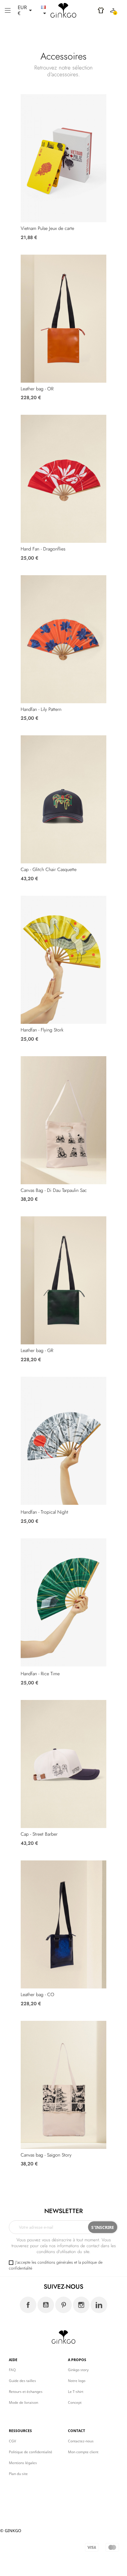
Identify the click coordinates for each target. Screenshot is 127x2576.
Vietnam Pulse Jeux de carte (47, 228)
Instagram (81, 2305)
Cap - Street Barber (39, 1834)
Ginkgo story (78, 2370)
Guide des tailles (22, 2381)
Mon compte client (83, 2452)
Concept (75, 2402)
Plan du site (18, 2474)
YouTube (46, 2305)
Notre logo (77, 2381)
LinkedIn (99, 2305)
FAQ (12, 2370)
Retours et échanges (26, 2392)
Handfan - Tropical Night (44, 1512)
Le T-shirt (76, 2392)
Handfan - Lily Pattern (41, 709)
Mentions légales (23, 2463)
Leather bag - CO (38, 1994)
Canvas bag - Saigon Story (46, 2155)
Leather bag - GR (37, 1350)
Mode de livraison (23, 2402)
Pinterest (63, 2305)
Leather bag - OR (37, 389)
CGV (12, 2441)
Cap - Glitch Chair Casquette (49, 869)
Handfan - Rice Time (40, 1674)
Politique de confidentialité (31, 2452)
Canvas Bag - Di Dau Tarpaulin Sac (54, 1190)
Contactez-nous (81, 2441)
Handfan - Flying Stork (42, 1030)
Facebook (28, 2305)
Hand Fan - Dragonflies (43, 549)
